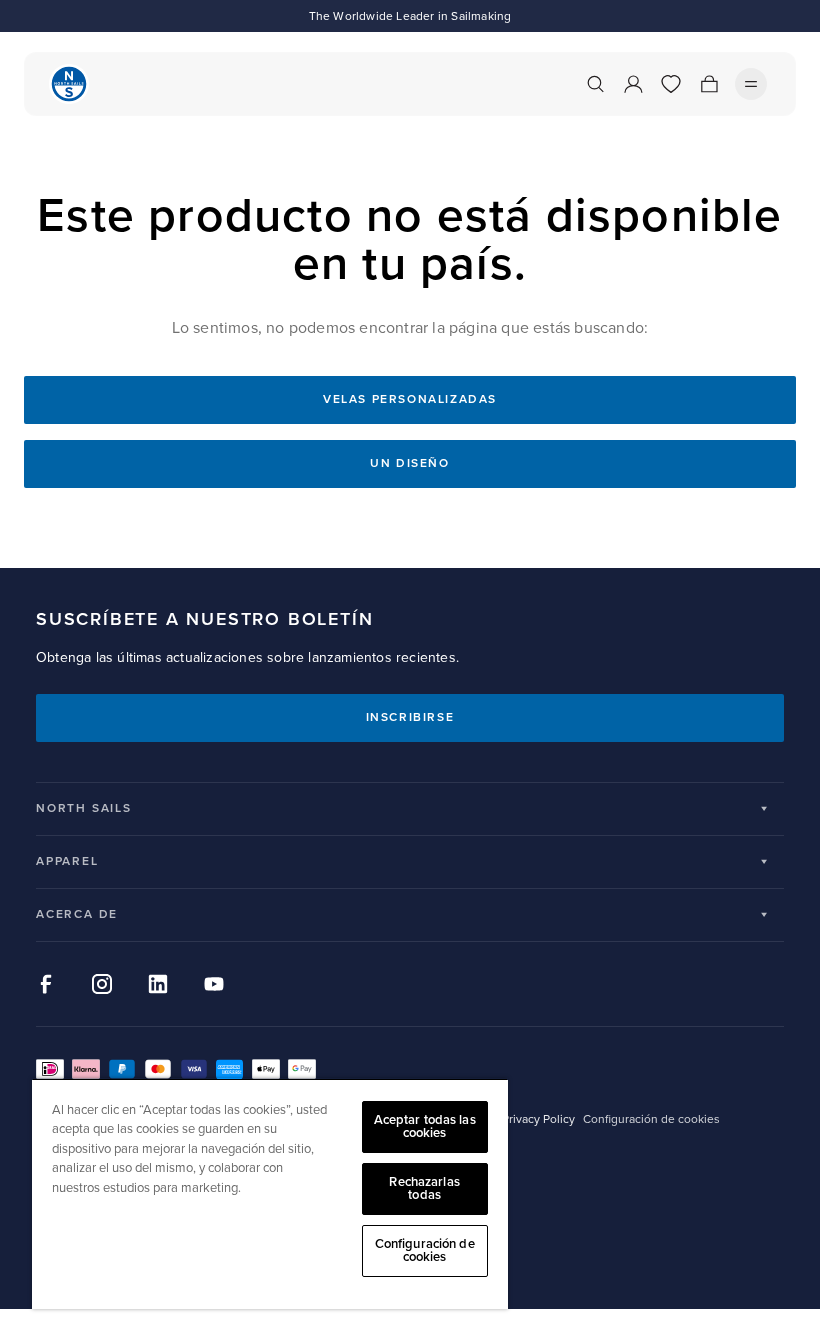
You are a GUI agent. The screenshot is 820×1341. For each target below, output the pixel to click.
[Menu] (751, 84)
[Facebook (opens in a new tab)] (46, 984)
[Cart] (709, 84)
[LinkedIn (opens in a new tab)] (158, 984)
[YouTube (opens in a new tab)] (214, 984)
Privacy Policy (538, 1119)
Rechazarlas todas (424, 1188)
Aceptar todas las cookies (425, 1126)
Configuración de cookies (425, 1250)
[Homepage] (69, 84)
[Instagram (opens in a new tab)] (102, 984)
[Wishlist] (671, 84)
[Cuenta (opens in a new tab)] (633, 84)
